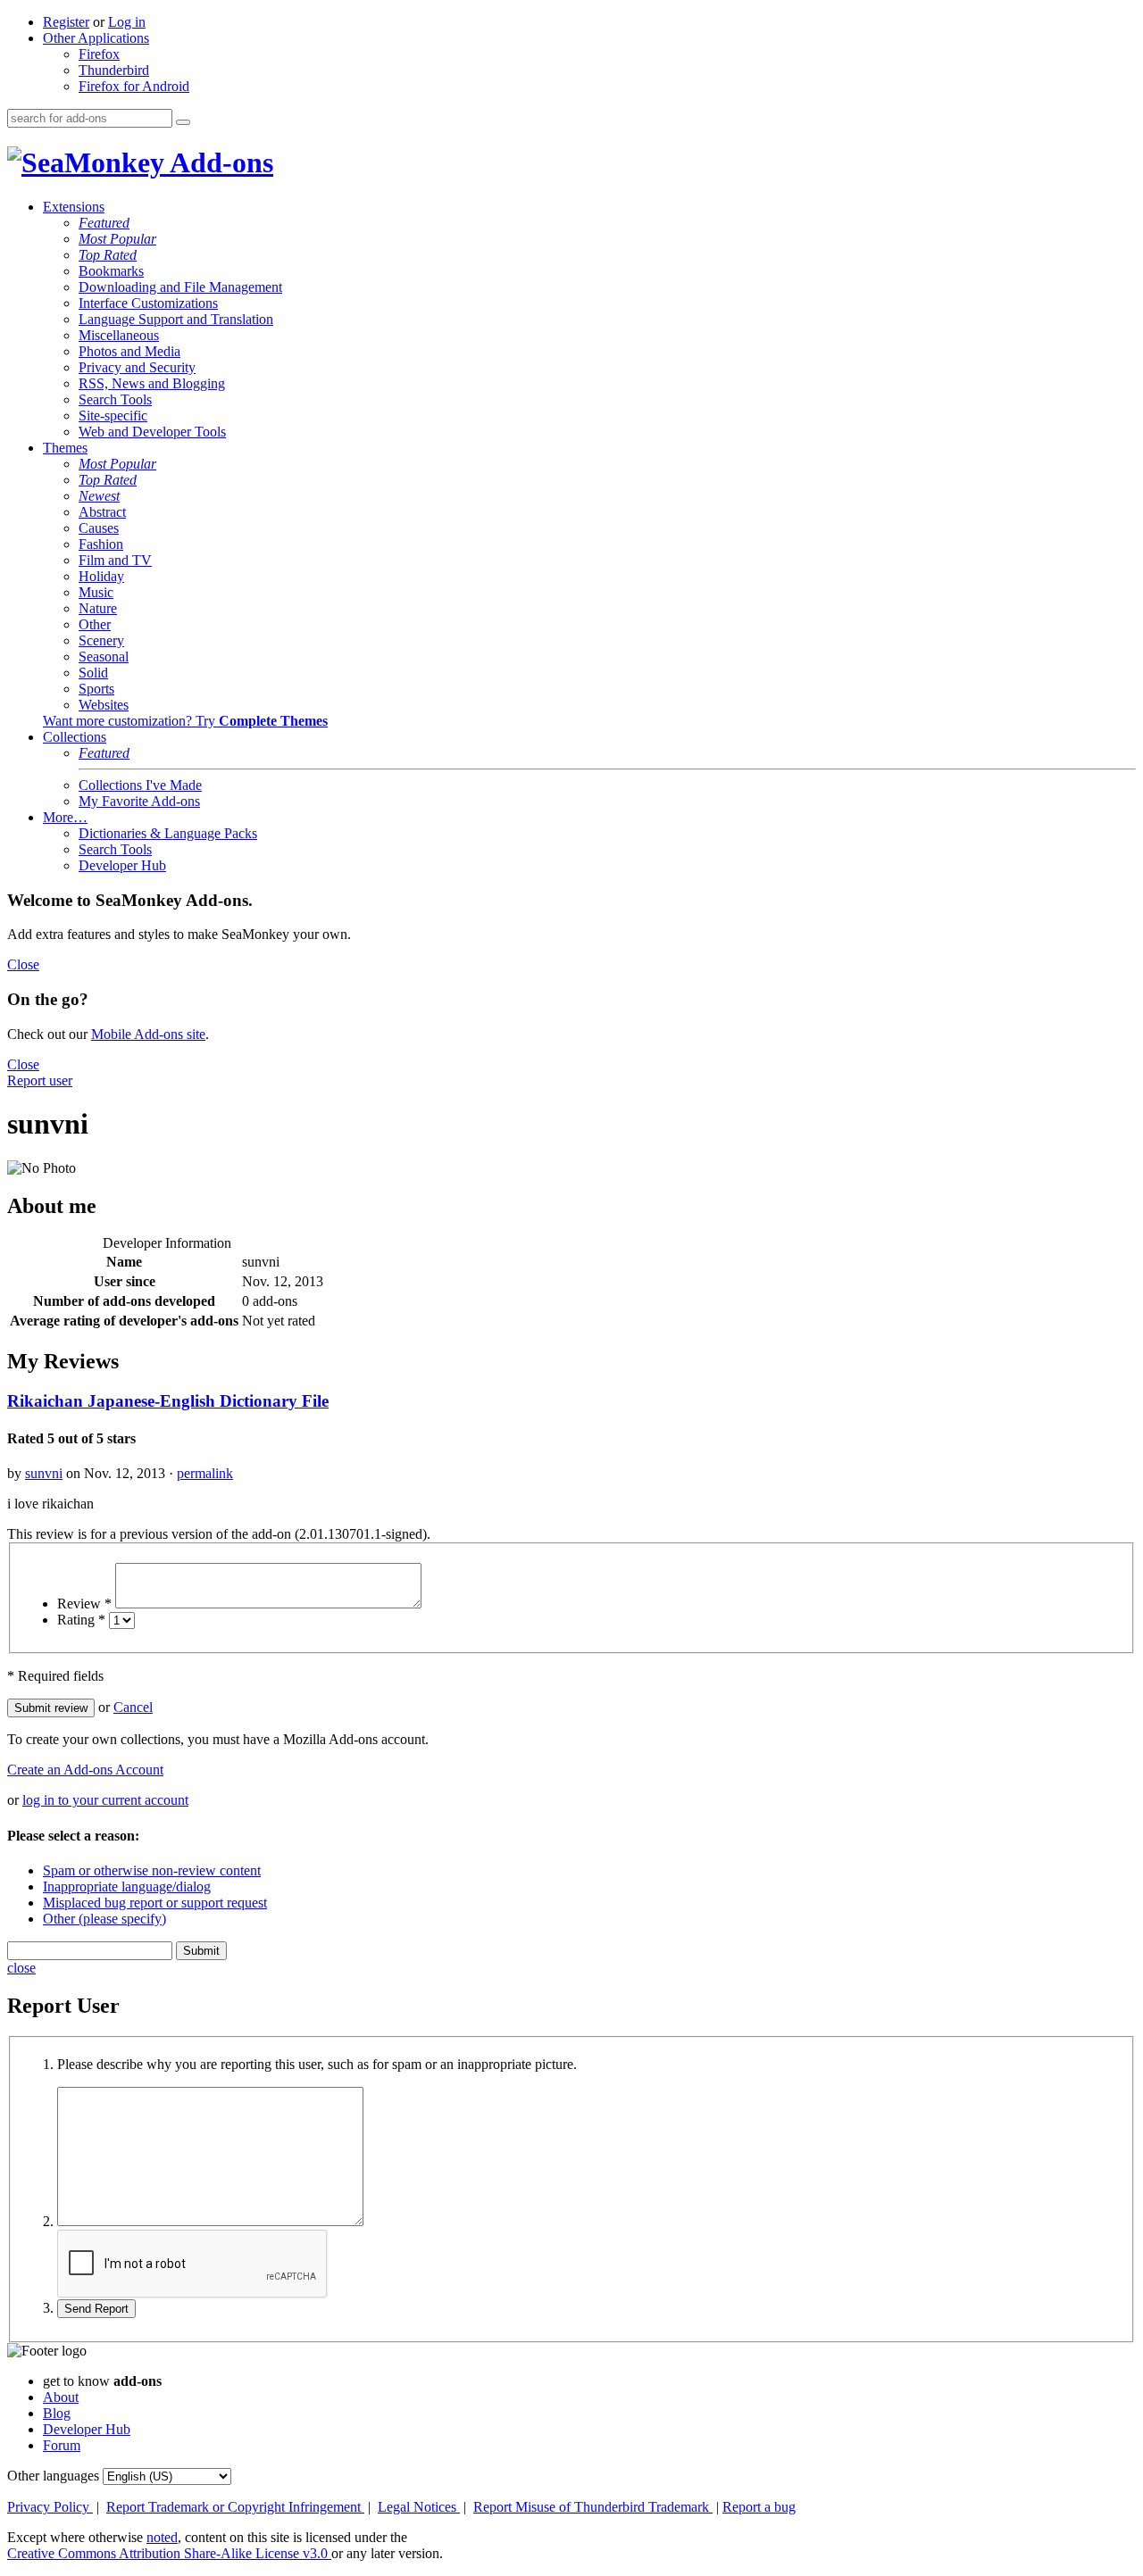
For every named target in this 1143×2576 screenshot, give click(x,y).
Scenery (101, 640)
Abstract (102, 512)
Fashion (101, 544)
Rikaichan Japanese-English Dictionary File (168, 1401)
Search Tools (115, 399)
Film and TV (115, 560)
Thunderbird (114, 70)
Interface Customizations (148, 303)
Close (23, 964)
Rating (81, 1620)
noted (162, 2537)
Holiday (101, 576)
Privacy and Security (137, 367)
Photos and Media (129, 351)
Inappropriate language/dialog (127, 1886)
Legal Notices (419, 2507)
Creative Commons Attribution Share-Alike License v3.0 (169, 2553)
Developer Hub (122, 865)
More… (65, 817)
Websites (104, 705)
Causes (99, 528)
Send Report (96, 2309)
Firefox (99, 54)
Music (96, 592)
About (61, 2397)
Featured (104, 223)
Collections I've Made (140, 785)
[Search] (183, 122)
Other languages (53, 2476)
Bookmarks (111, 271)
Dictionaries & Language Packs (168, 833)
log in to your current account (105, 1800)
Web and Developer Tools (152, 432)
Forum (62, 2445)
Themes (65, 448)
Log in (127, 22)
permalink (205, 1473)
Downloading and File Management (180, 287)
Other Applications (96, 38)
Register (66, 22)
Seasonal (104, 656)
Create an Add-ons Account (85, 1770)
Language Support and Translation (176, 319)
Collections (75, 737)
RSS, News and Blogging (152, 383)
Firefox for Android (134, 86)
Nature (98, 608)
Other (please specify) (104, 1919)
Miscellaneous (119, 335)
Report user (40, 1080)
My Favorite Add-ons (139, 801)
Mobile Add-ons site (148, 1034)
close (21, 1968)
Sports (96, 689)
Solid (93, 673)
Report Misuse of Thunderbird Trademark (593, 2507)
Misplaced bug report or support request (155, 1903)
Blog (57, 2413)
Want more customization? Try (185, 721)
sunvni (44, 1473)
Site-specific (113, 415)
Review (84, 1604)
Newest (99, 496)
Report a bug (759, 2507)
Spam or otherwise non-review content (152, 1870)
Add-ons (219, 162)
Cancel (133, 1707)
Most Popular (117, 239)
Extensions (74, 207)
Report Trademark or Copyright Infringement (235, 2507)
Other (95, 624)
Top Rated (108, 255)
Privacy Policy (50, 2507)
